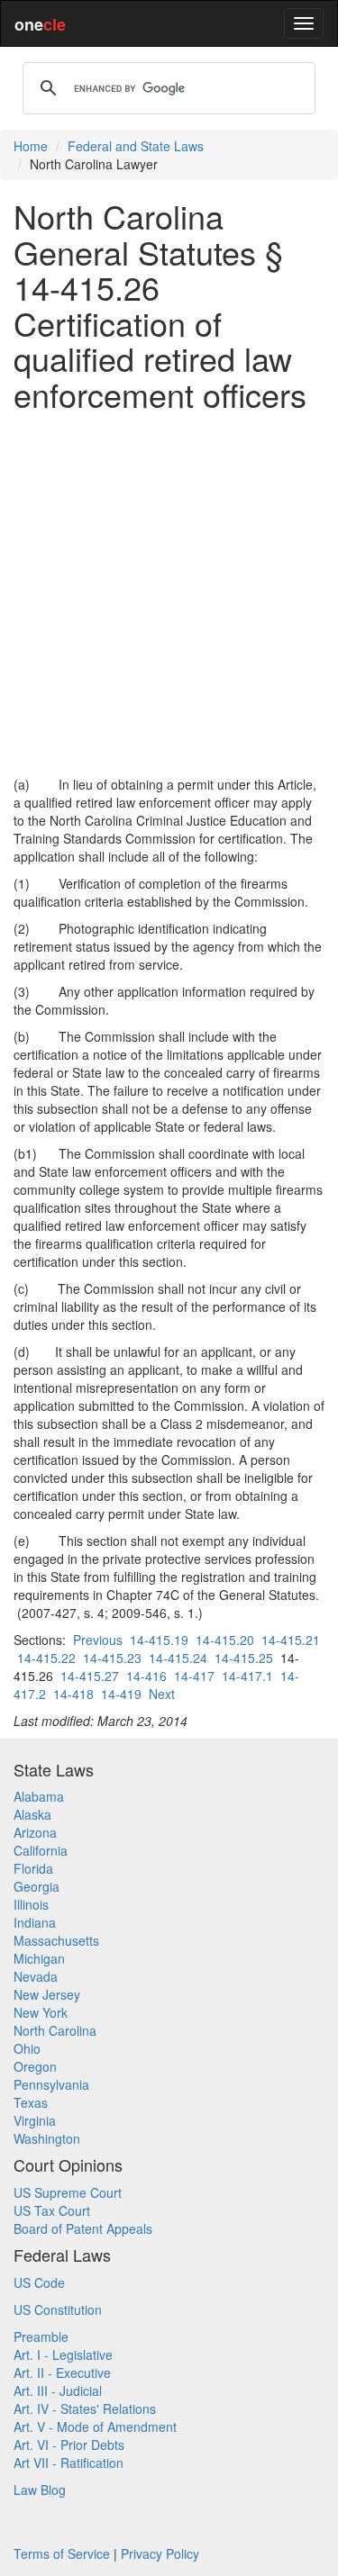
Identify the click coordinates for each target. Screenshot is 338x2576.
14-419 (121, 1694)
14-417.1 (247, 1676)
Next (162, 1694)
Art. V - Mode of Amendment (95, 2427)
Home (31, 146)
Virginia (35, 2120)
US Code (39, 2282)
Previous (98, 1640)
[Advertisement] (169, 594)
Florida (33, 1868)
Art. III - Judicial (58, 2391)
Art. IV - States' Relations (85, 2409)
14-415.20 (225, 1640)
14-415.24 (178, 1658)
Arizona (35, 1832)
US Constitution (58, 2309)
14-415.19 (159, 1640)
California (41, 1850)
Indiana (35, 1922)
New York (41, 2012)
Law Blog (40, 2490)
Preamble (41, 2336)
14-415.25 (244, 1658)
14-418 (73, 1694)
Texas (31, 2102)
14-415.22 (46, 1658)
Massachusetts (56, 1940)
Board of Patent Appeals (83, 2228)
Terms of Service (62, 2553)
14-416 (146, 1676)
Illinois (31, 1904)
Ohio (27, 2048)
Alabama (39, 1796)
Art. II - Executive (62, 2373)
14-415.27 (90, 1676)
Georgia (37, 1886)
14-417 (194, 1676)
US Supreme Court (68, 2192)
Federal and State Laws (136, 146)
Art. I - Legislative (63, 2355)
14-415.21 (291, 1640)
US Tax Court (52, 2210)
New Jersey (47, 1994)
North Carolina (55, 2030)
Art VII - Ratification (69, 2463)
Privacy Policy (160, 2553)
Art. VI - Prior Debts (69, 2445)
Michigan (39, 1958)
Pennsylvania (51, 2084)
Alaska (32, 1814)
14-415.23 (112, 1658)
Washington (47, 2138)
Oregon (35, 2066)
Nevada (36, 1976)
